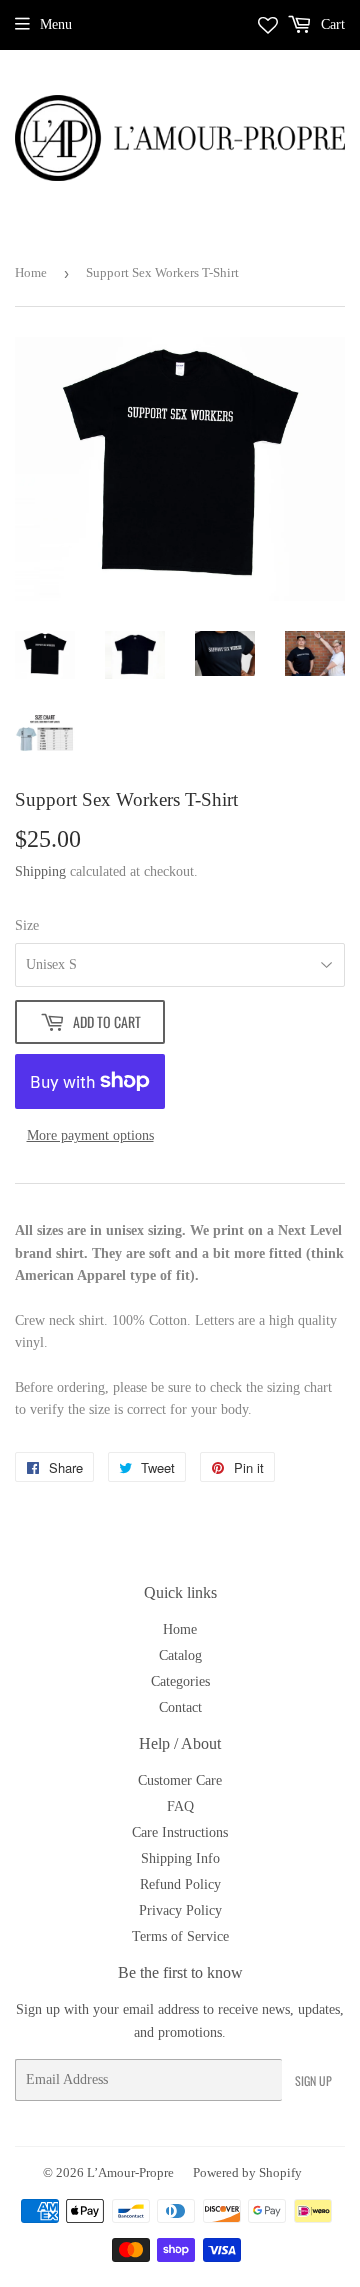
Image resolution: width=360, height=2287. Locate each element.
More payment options (90, 1135)
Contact (180, 1707)
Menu (56, 24)
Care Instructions (180, 1832)
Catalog (180, 1655)
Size (27, 925)
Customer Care (180, 1780)
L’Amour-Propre (130, 2172)
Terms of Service (180, 1936)
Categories (180, 1681)
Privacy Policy (180, 1910)
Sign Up (313, 2080)
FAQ (180, 1806)
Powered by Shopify (247, 2172)
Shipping (40, 871)
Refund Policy (180, 1884)
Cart (331, 24)
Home (31, 272)
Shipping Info (180, 1858)
